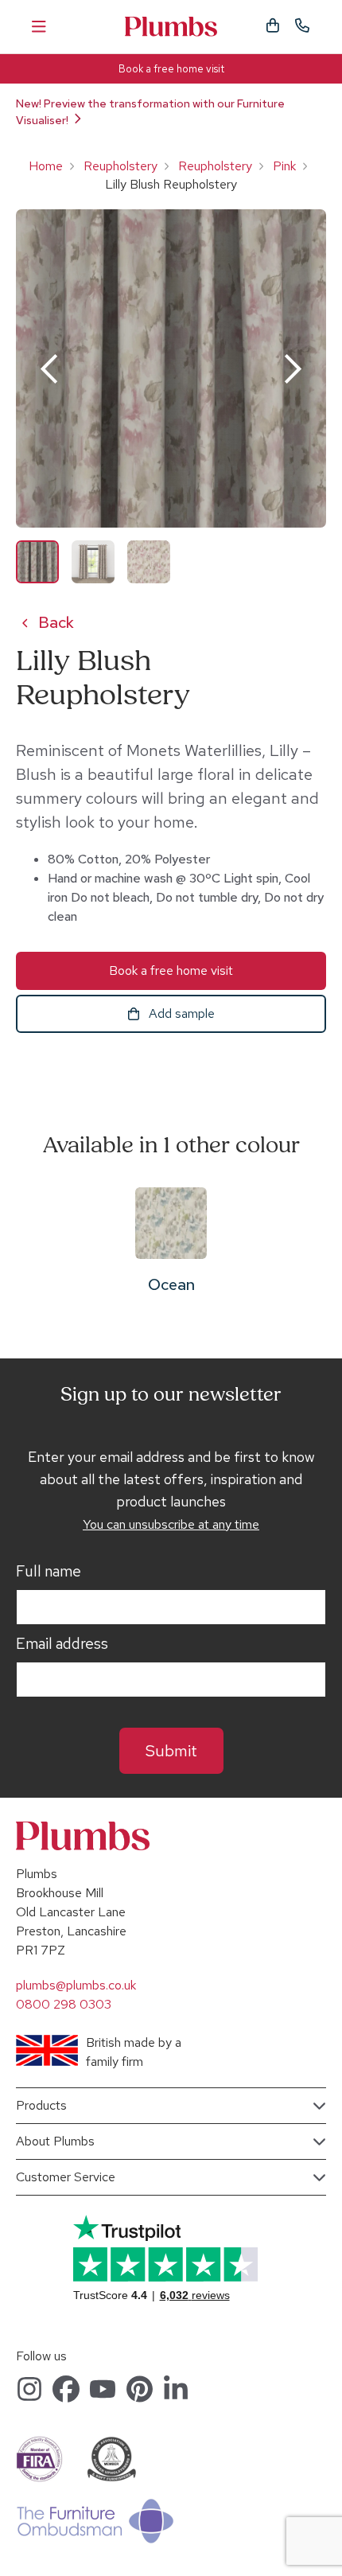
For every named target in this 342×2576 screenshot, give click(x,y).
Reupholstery (120, 166)
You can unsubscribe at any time (171, 1524)
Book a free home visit (171, 69)
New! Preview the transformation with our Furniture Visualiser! (150, 112)
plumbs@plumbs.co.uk (76, 1985)
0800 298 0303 (64, 2004)
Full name (49, 1572)
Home (46, 166)
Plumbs (171, 27)
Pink (284, 166)
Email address (62, 1644)
